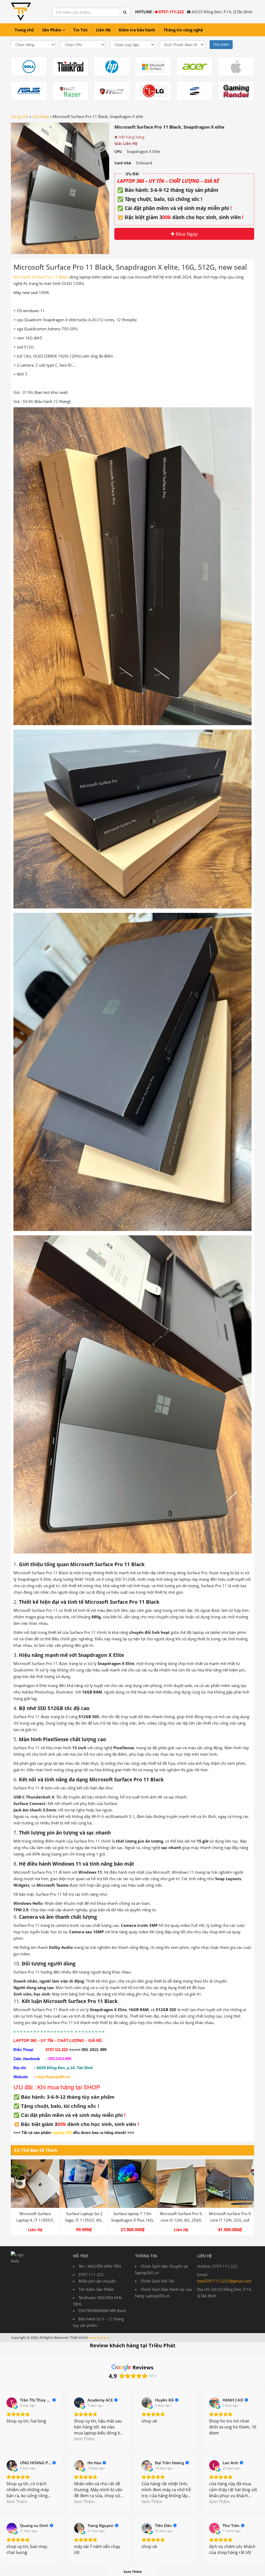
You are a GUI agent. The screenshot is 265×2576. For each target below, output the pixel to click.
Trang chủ (20, 116)
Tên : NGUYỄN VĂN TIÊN (100, 2266)
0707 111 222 (91, 2274)
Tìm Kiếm (221, 44)
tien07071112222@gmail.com (224, 2281)
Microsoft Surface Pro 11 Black (41, 277)
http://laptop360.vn (53, 2077)
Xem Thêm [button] (84, 2439)
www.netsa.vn (99, 2337)
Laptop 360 (62, 2133)
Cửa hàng (41, 116)
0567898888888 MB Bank (102, 2311)
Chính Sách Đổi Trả (157, 2281)
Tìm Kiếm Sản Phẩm (96, 2289)
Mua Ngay (186, 234)
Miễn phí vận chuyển (97, 2281)
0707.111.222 (171, 12)
